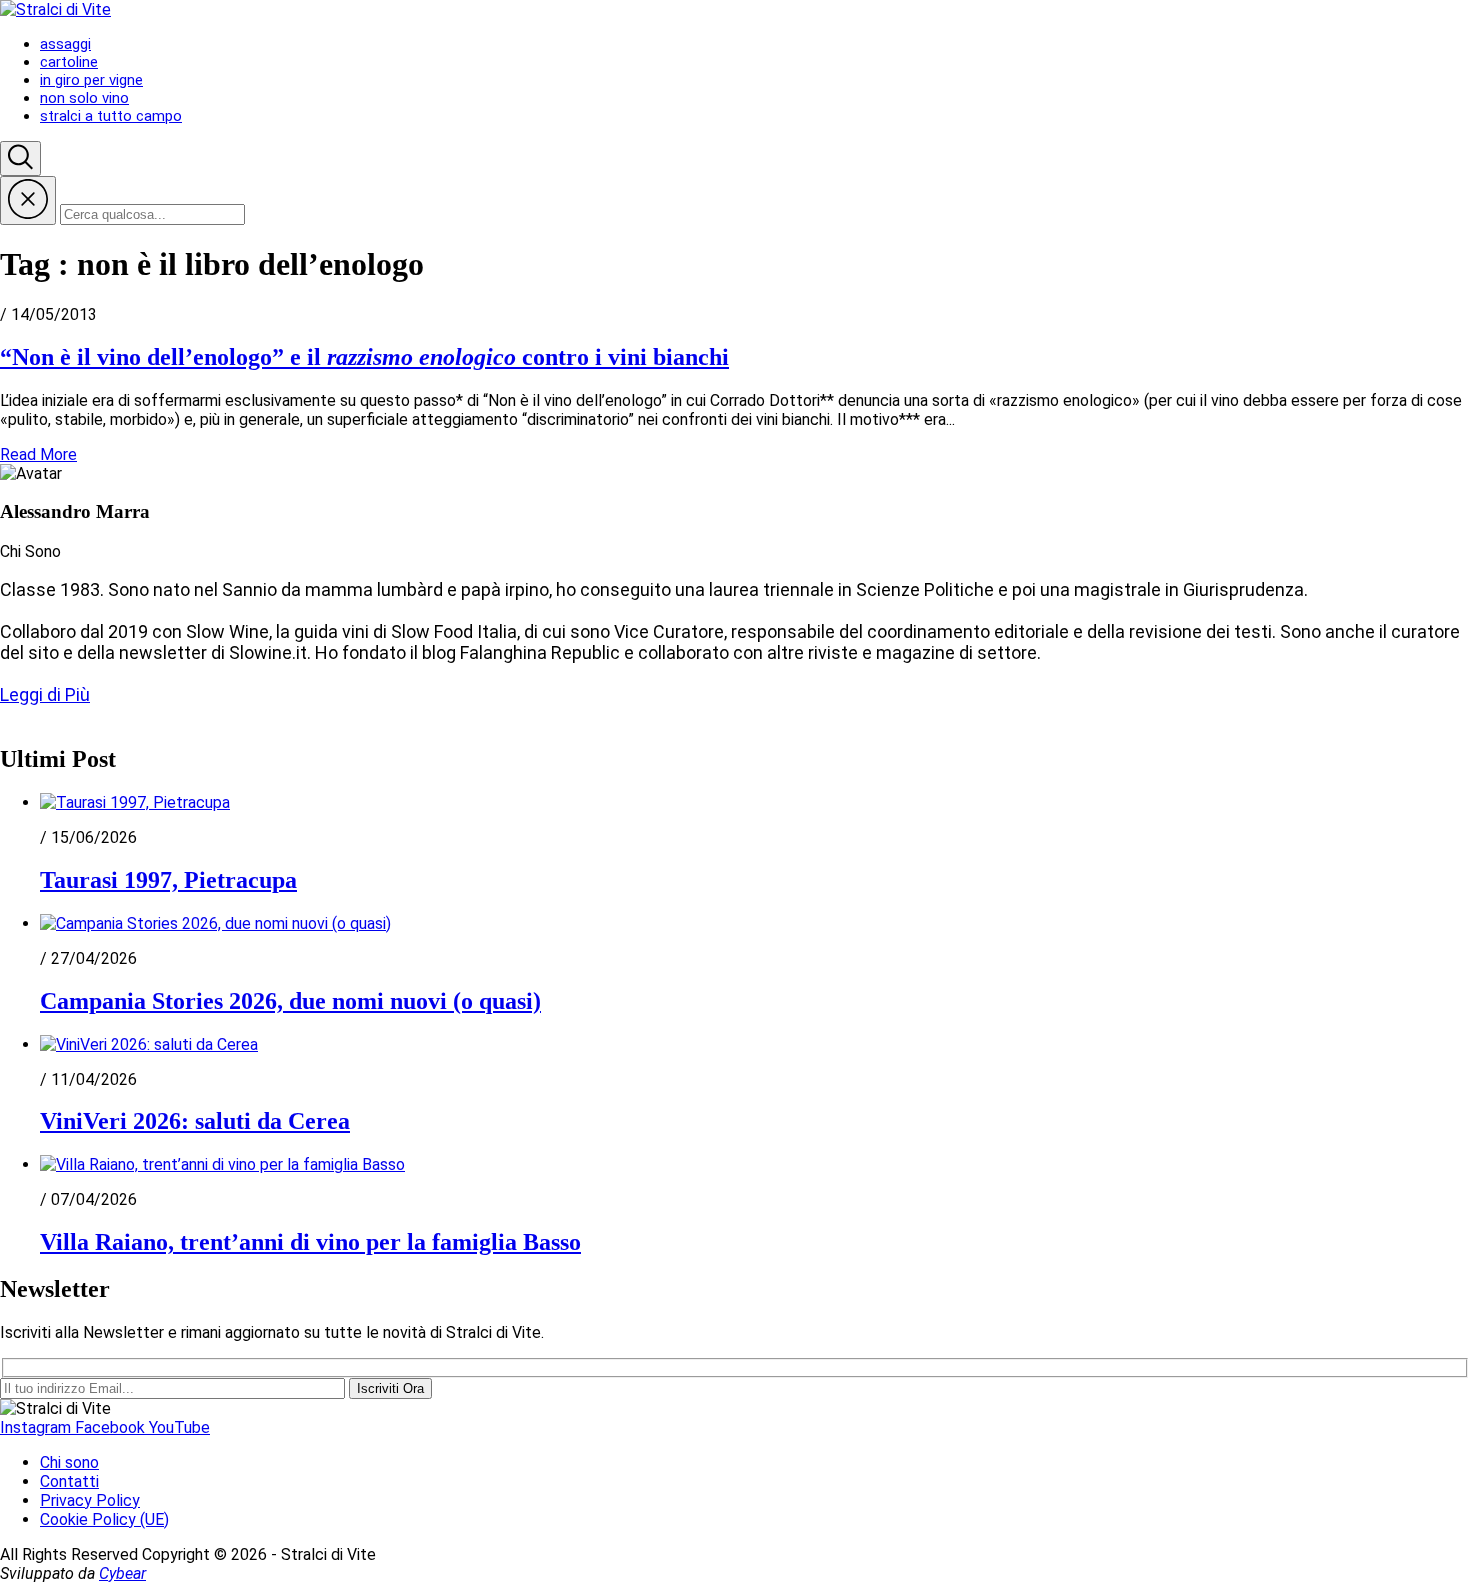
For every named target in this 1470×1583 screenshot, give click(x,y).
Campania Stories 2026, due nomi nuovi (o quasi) (290, 1001)
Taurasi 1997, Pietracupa (168, 880)
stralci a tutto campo (111, 116)
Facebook (112, 1427)
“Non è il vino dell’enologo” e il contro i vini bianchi (364, 357)
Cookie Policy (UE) (104, 1519)
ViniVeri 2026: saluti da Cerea (195, 1121)
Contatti (69, 1481)
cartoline (69, 62)
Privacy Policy (90, 1500)
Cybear (122, 1573)
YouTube (179, 1427)
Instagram (37, 1427)
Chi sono (69, 1462)
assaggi (65, 44)
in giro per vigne (91, 80)
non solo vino (84, 98)
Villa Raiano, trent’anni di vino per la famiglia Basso (310, 1242)
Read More (38, 454)
